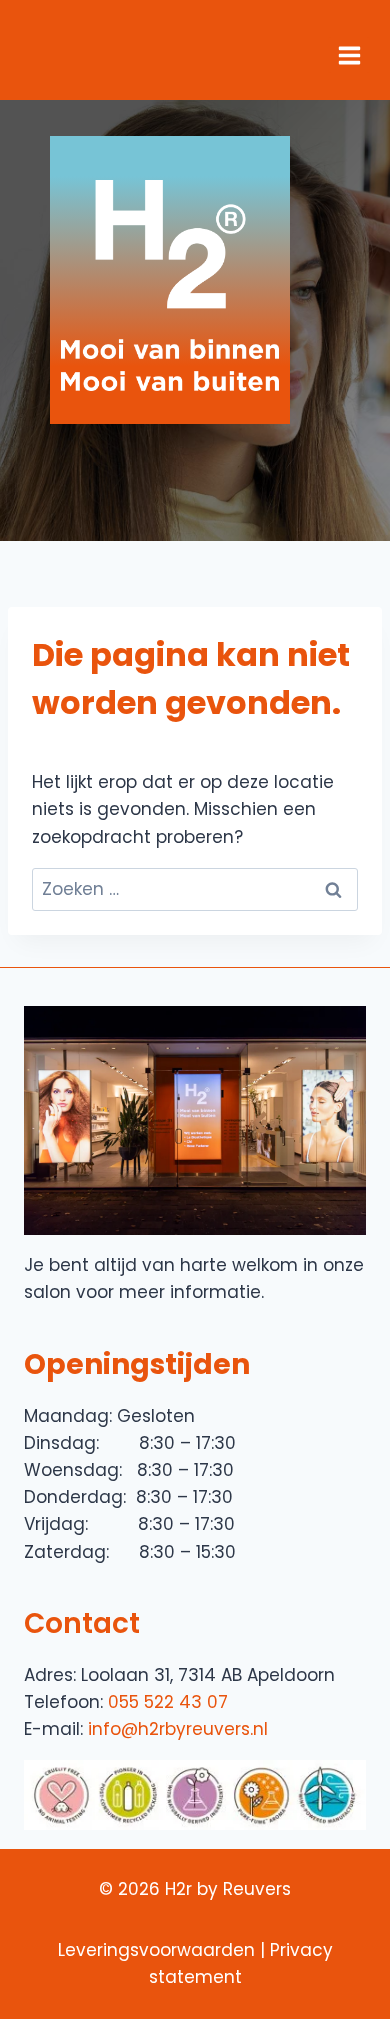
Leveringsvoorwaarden (156, 1950)
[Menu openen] (349, 55)
